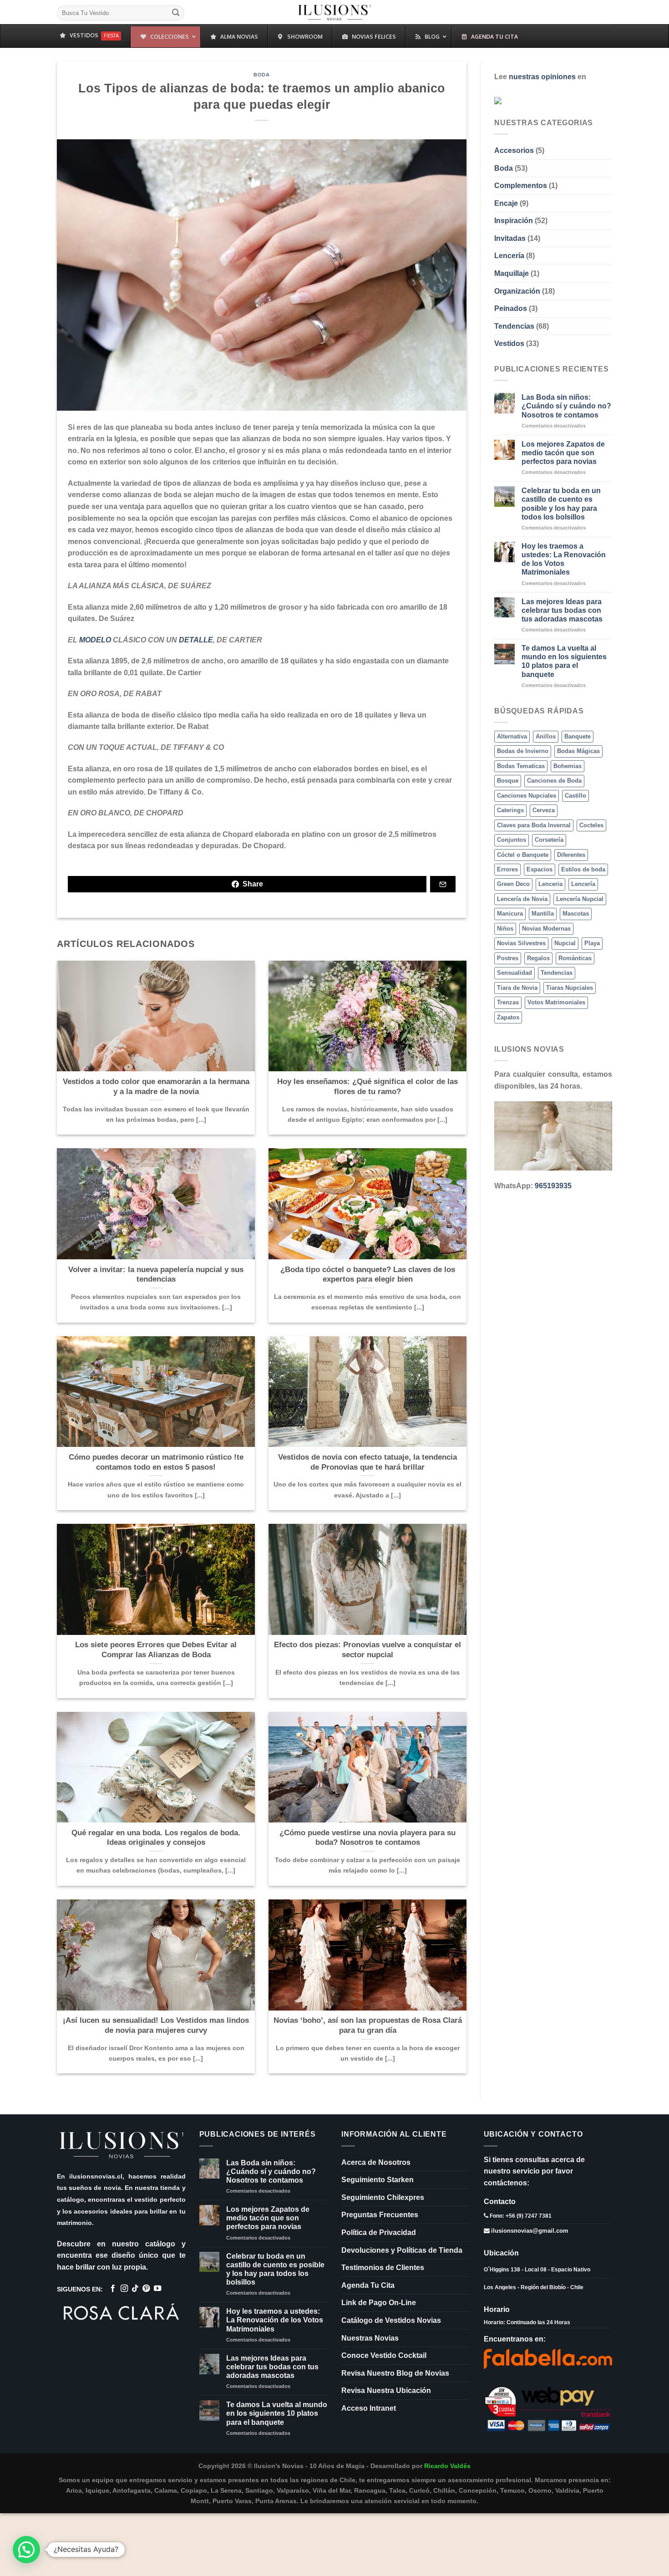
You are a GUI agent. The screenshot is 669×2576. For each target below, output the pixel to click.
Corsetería (549, 840)
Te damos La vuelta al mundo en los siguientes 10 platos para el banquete (564, 661)
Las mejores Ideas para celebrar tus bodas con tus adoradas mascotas (562, 610)
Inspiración (514, 221)
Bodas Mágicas (578, 751)
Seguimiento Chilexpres (383, 2197)
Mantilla (543, 914)
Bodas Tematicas (521, 766)
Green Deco (513, 884)
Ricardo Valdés (447, 2466)
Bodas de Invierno (523, 751)
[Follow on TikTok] (135, 2289)
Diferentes (571, 854)
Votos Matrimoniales (556, 1002)
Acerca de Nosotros (376, 2162)
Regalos (538, 958)
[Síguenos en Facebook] (113, 2289)
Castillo (575, 795)
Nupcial (565, 943)
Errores (507, 869)
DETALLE (196, 640)
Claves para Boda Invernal (534, 825)
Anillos (546, 736)
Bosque (508, 781)
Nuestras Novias (370, 2338)
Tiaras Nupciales (570, 988)
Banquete (578, 736)
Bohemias (568, 766)
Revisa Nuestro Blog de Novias (395, 2373)
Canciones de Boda (554, 781)
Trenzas (508, 1002)
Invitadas (510, 238)
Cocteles (591, 825)
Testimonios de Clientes (383, 2268)
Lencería (509, 256)
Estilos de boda (583, 869)
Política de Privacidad (379, 2232)
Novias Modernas (546, 929)
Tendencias (514, 326)
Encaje (506, 203)
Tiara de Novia (517, 988)
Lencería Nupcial (580, 899)
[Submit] (176, 13)
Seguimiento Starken (378, 2180)
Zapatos (508, 1017)
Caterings (510, 810)
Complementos (521, 186)
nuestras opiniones (542, 77)
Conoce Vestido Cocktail (384, 2355)
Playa (592, 943)
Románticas (575, 958)
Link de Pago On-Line (379, 2303)
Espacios (540, 869)
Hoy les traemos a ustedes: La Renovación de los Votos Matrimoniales (564, 559)
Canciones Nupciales (527, 795)
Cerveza (544, 810)
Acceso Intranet (369, 2408)
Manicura (510, 914)
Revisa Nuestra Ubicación (386, 2390)
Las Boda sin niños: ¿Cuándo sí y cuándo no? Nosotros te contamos (566, 406)
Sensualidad (514, 973)
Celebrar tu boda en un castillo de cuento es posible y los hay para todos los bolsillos (561, 504)
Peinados (511, 308)
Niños (505, 929)
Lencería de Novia (522, 899)
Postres (508, 958)
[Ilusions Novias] (335, 12)
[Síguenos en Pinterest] (146, 2289)
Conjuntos (512, 840)
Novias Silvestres (521, 943)
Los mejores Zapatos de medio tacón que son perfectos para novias (563, 452)
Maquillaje (512, 273)
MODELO (95, 640)
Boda (261, 75)
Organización (517, 291)
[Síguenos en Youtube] (157, 2289)
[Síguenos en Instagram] (124, 2289)
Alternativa (512, 736)
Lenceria (550, 884)
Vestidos (509, 344)
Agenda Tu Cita (368, 2285)
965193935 (553, 1186)
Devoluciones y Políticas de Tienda (402, 2250)
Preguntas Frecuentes (380, 2215)
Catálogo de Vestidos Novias (391, 2320)
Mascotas (576, 914)
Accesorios (514, 150)
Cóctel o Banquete (523, 854)
